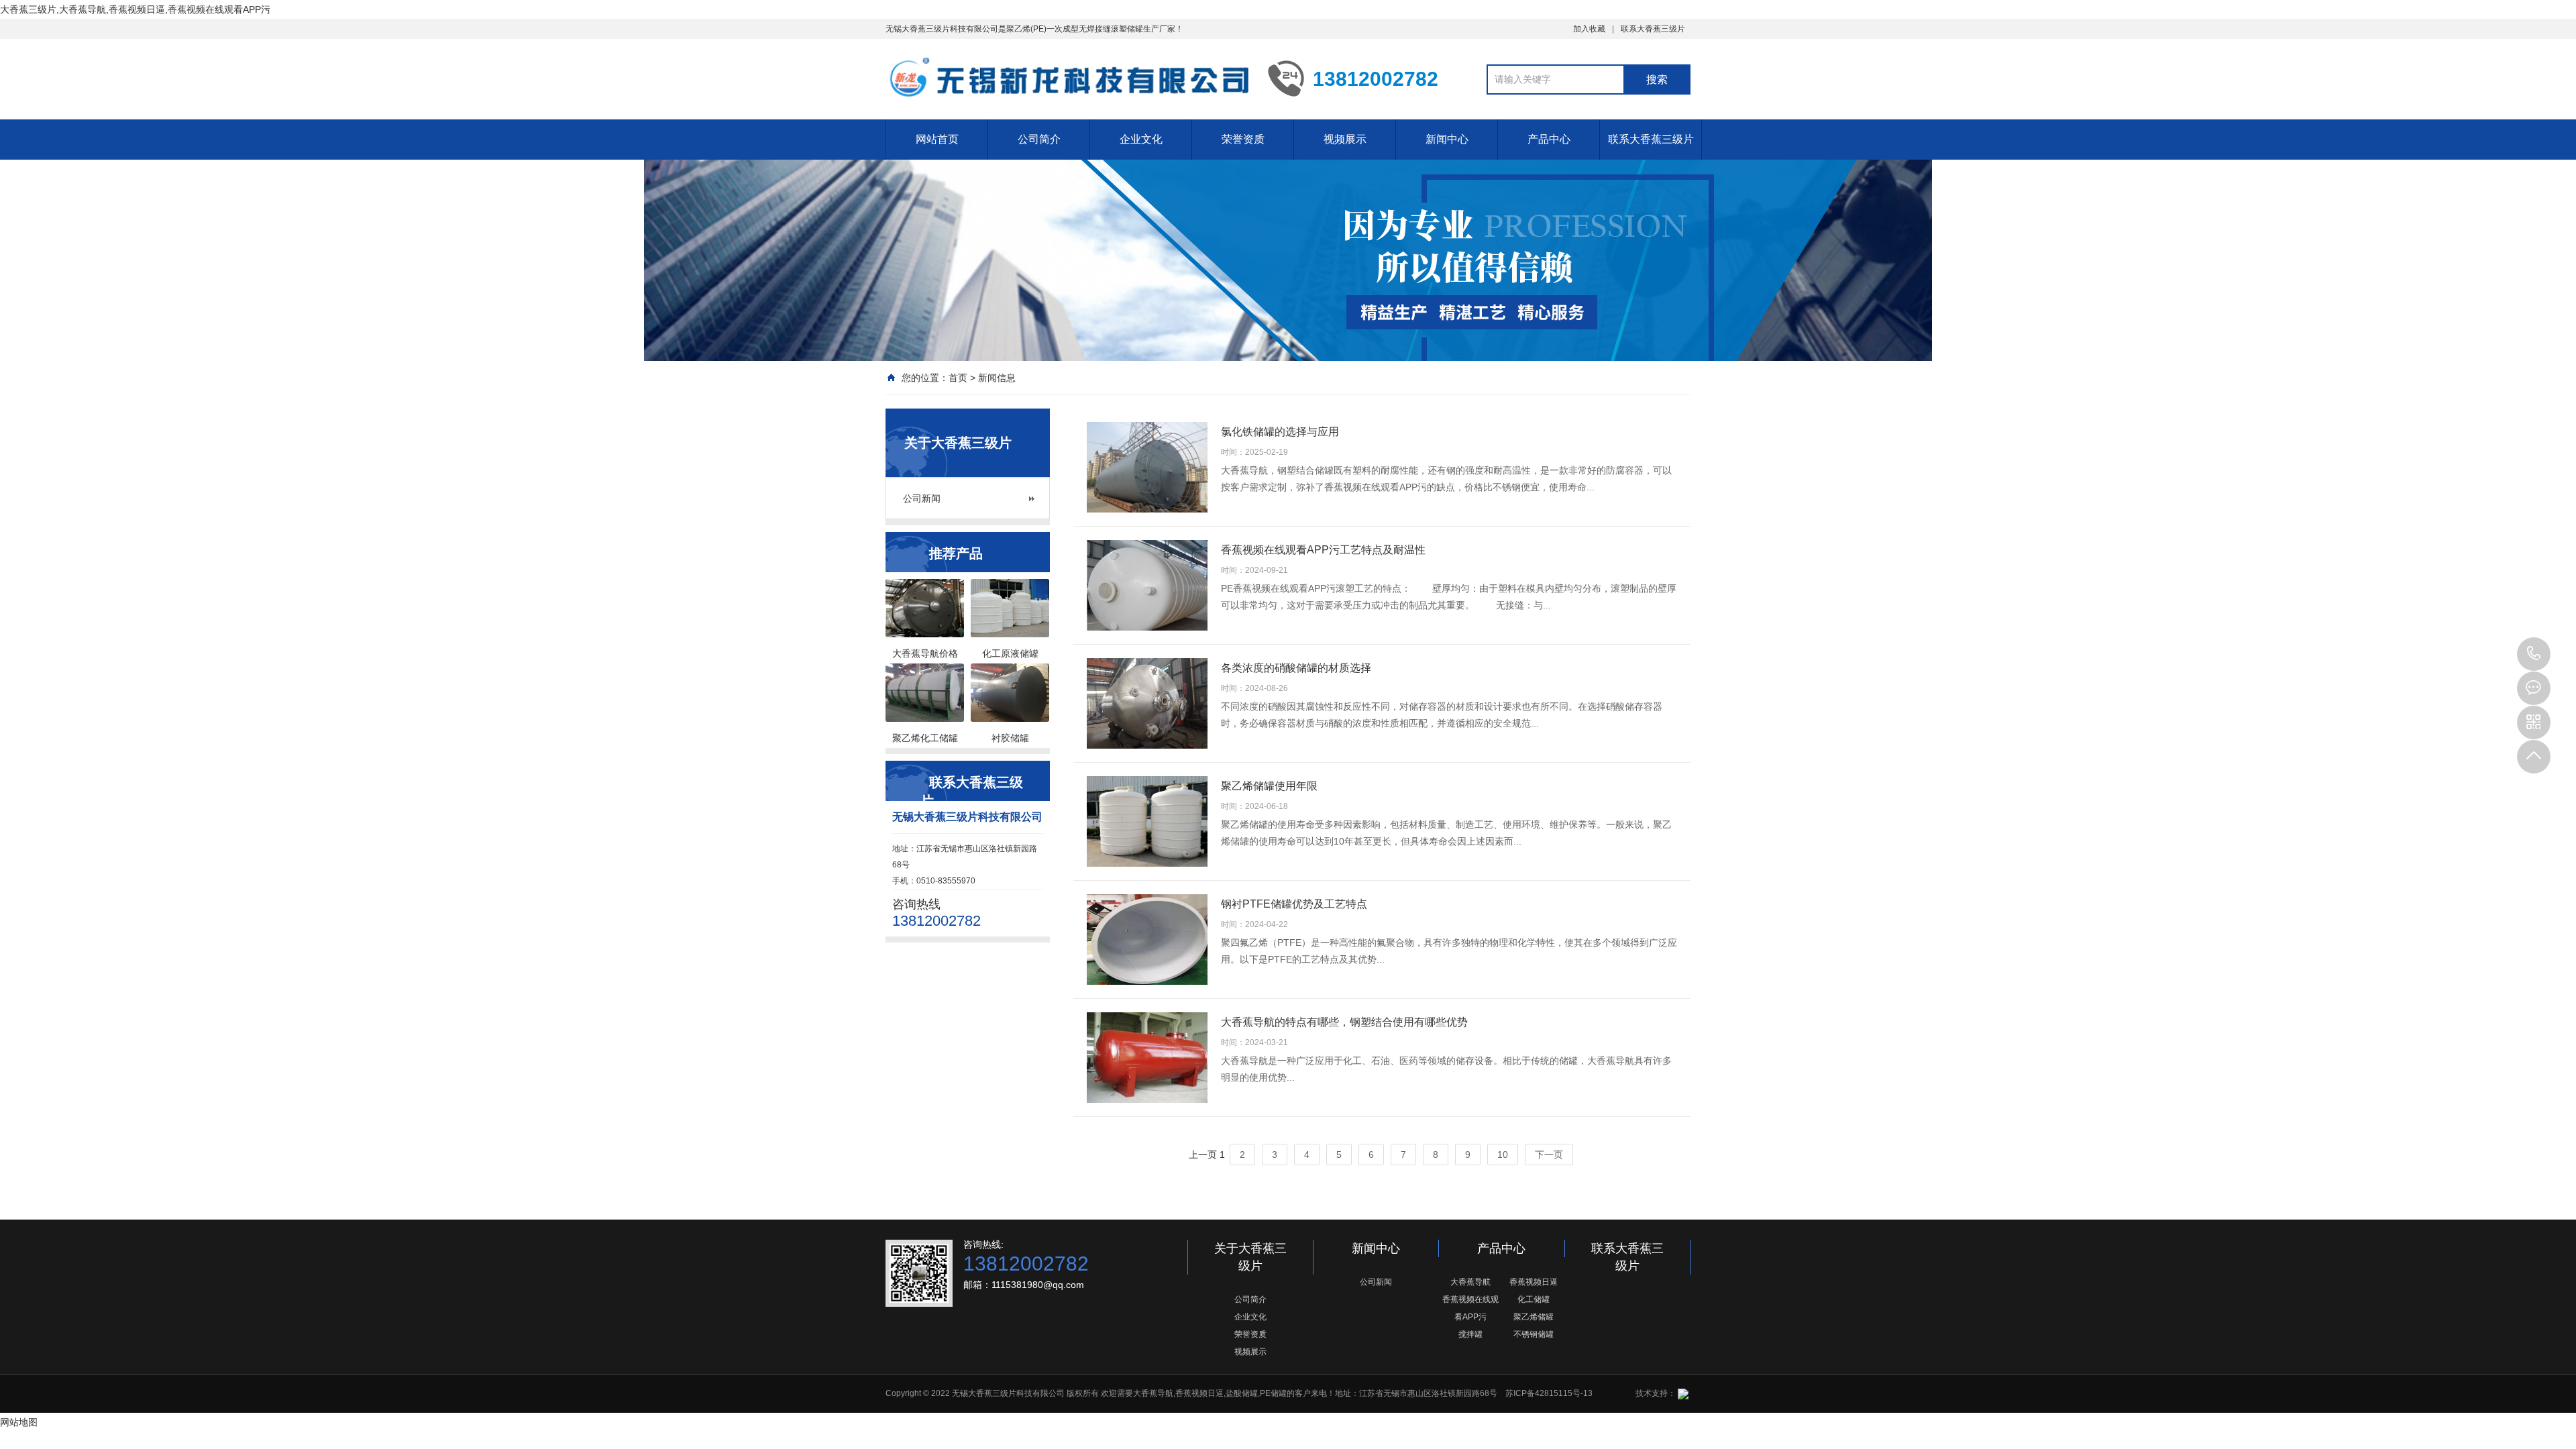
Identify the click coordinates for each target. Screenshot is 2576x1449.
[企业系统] (1682, 1393)
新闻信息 (997, 378)
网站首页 (937, 139)
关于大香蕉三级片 (1250, 1257)
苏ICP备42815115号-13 (1549, 1393)
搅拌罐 (1470, 1334)
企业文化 (1141, 139)
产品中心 (1549, 139)
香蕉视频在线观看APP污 (1470, 1308)
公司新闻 (922, 498)
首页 (958, 378)
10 (1503, 1155)
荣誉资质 (1243, 139)
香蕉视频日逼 (1534, 1282)
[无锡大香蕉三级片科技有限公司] (1067, 78)
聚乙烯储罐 (1534, 1317)
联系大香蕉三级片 (1653, 29)
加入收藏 (1589, 29)
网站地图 (19, 1422)
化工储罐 (1534, 1299)
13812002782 (2534, 654)
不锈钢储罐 (1534, 1334)
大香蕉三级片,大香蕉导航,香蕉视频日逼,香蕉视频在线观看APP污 (135, 9)
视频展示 (1345, 139)
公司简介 (1039, 139)
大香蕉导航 (1470, 1282)
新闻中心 (1447, 139)
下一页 (1549, 1155)
